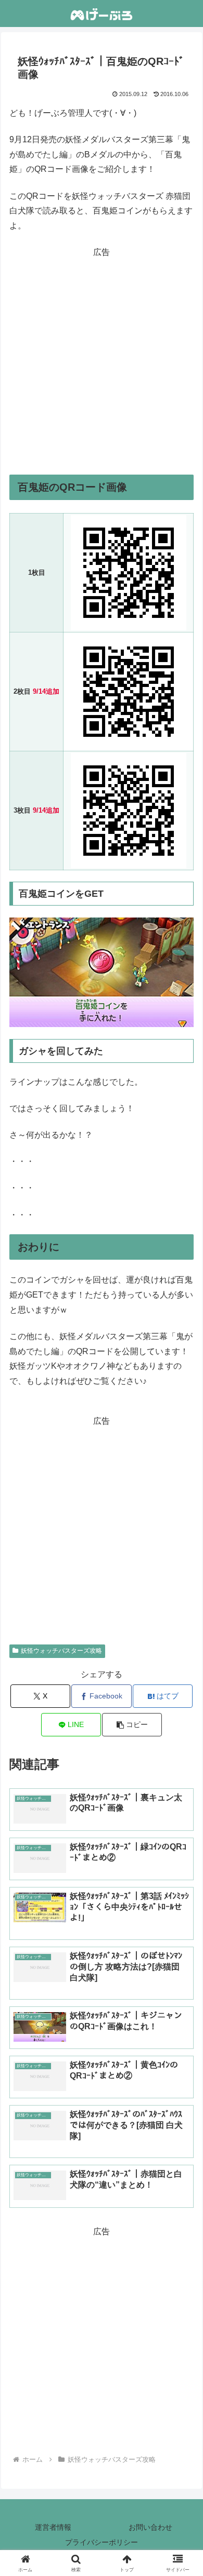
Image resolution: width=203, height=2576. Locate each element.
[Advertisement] (102, 361)
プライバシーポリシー (102, 2542)
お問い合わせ (150, 2527)
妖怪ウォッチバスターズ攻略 (61, 1651)
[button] (132, 1725)
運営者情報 (53, 2527)
